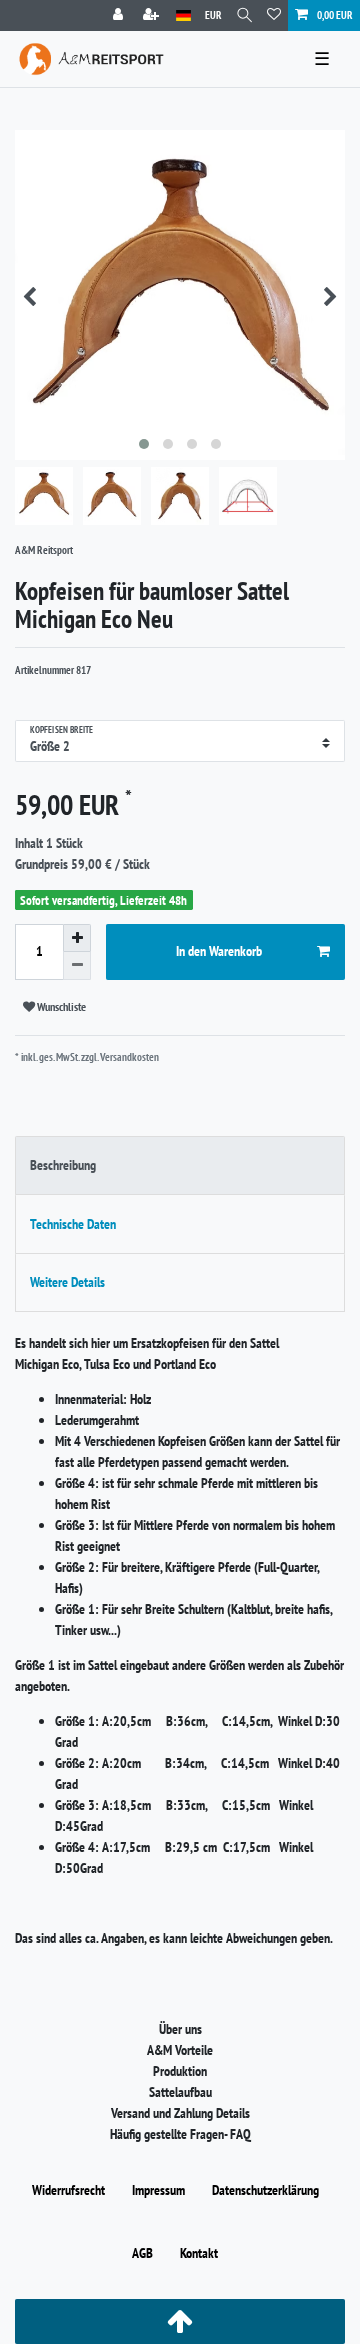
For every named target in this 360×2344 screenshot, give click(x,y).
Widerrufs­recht (68, 2190)
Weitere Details (67, 1282)
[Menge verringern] (77, 966)
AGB (142, 2253)
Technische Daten (73, 1224)
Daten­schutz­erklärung (265, 2190)
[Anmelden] (120, 15)
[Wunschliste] (274, 15)
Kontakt (199, 2253)
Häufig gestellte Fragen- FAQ (180, 2134)
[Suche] (244, 15)
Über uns (180, 2029)
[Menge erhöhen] (77, 938)
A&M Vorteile (180, 2050)
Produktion (180, 2071)
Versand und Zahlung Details (180, 2113)
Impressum (158, 2190)
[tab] (180, 1165)
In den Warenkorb (219, 951)
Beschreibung (63, 1165)
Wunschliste (60, 1006)
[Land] (183, 15)
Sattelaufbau (180, 2092)
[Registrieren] (153, 15)
